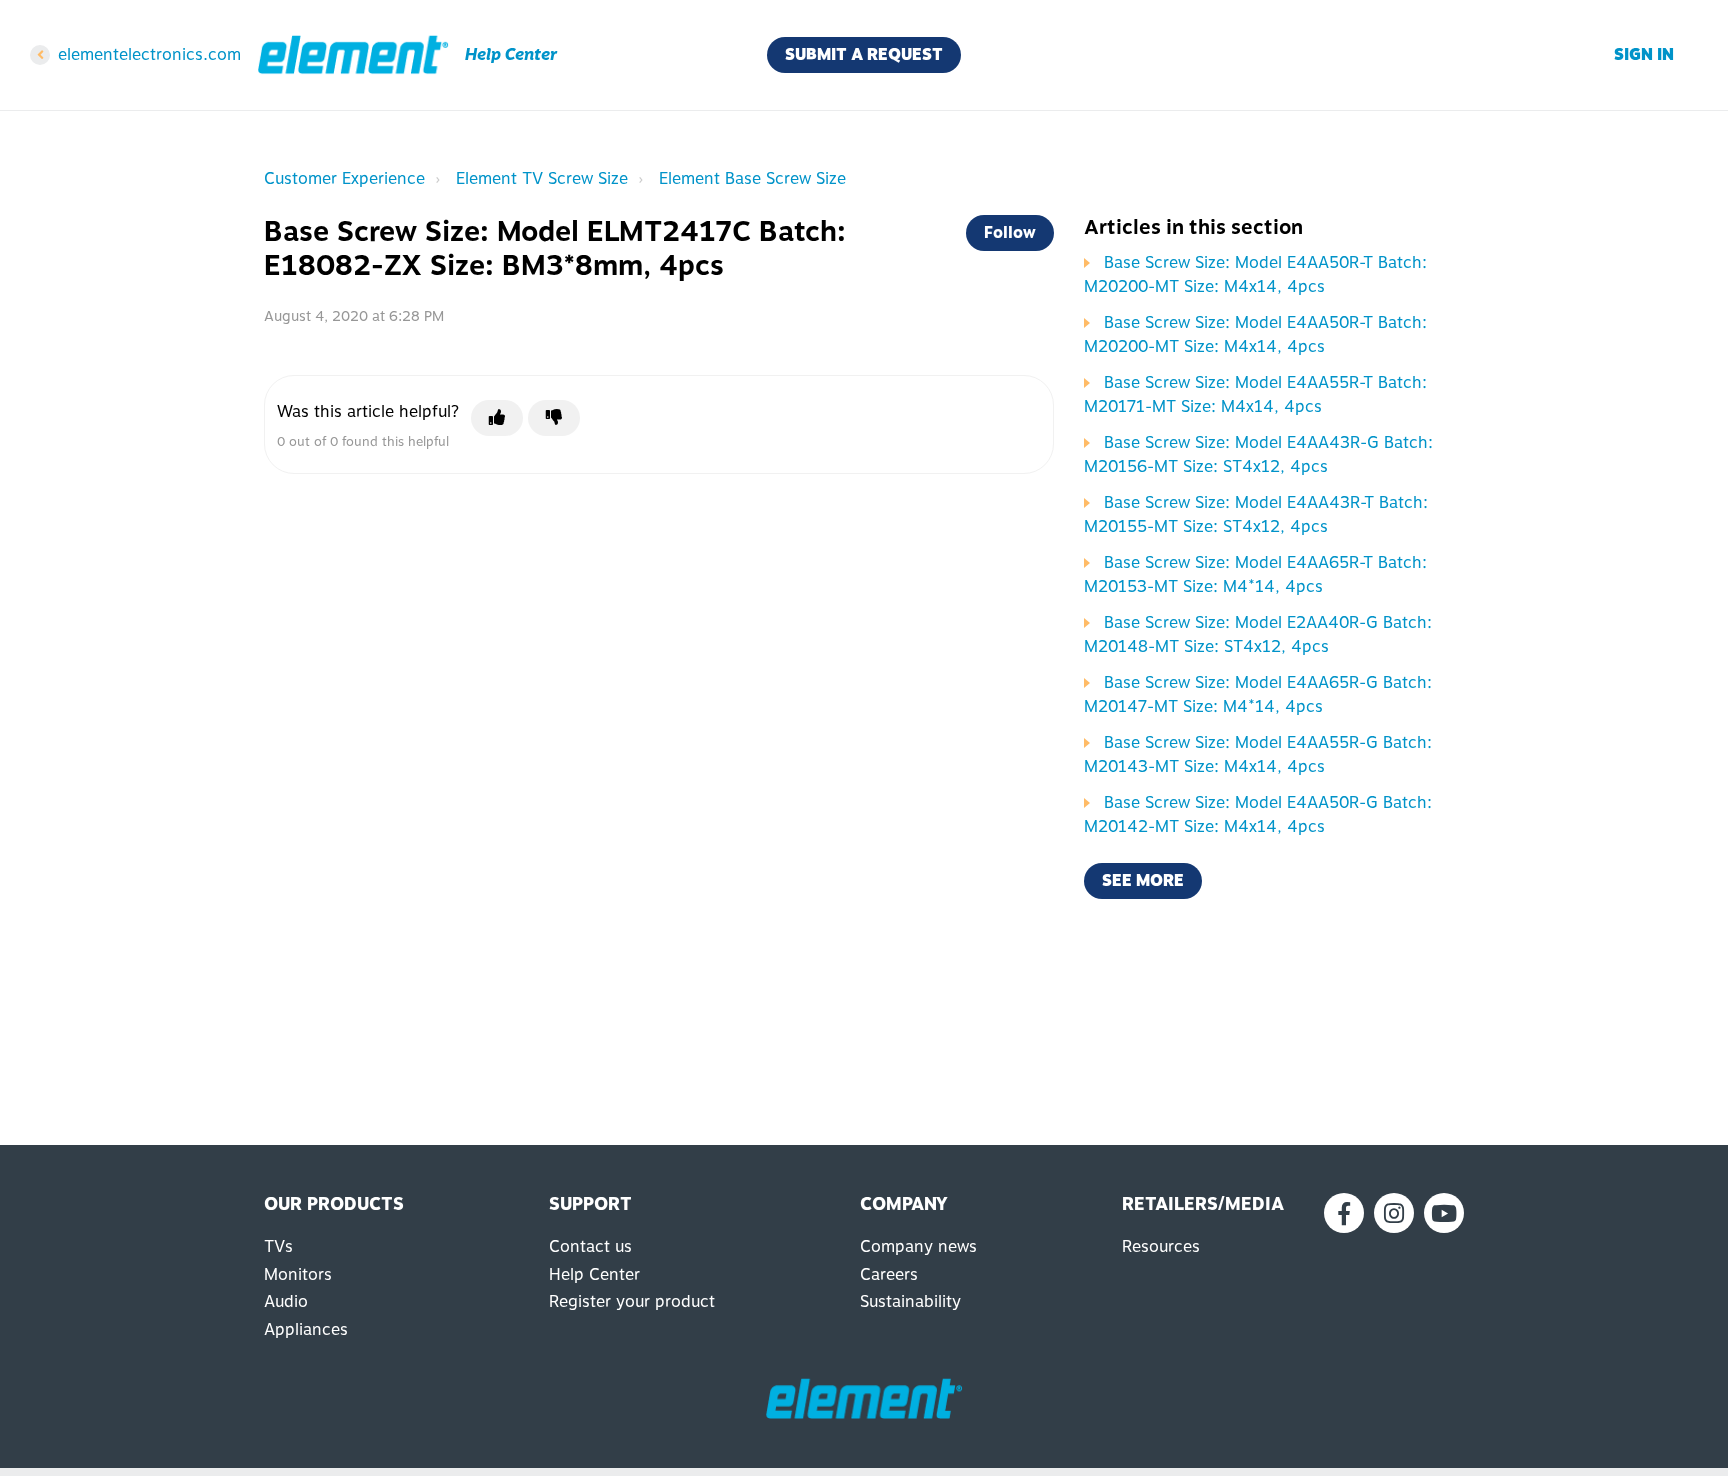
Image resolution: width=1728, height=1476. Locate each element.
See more (1143, 880)
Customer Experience (344, 178)
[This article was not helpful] (554, 418)
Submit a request (864, 54)
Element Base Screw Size (752, 178)
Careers (889, 1274)
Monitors (298, 1274)
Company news (918, 1246)
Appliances (306, 1329)
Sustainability (910, 1301)
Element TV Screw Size (542, 178)
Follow (1010, 232)
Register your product (632, 1301)
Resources (1161, 1246)
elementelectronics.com (149, 54)
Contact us (590, 1246)
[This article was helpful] (497, 418)
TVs (278, 1246)
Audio (286, 1301)
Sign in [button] (1644, 54)
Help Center (594, 1274)
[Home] (353, 55)
